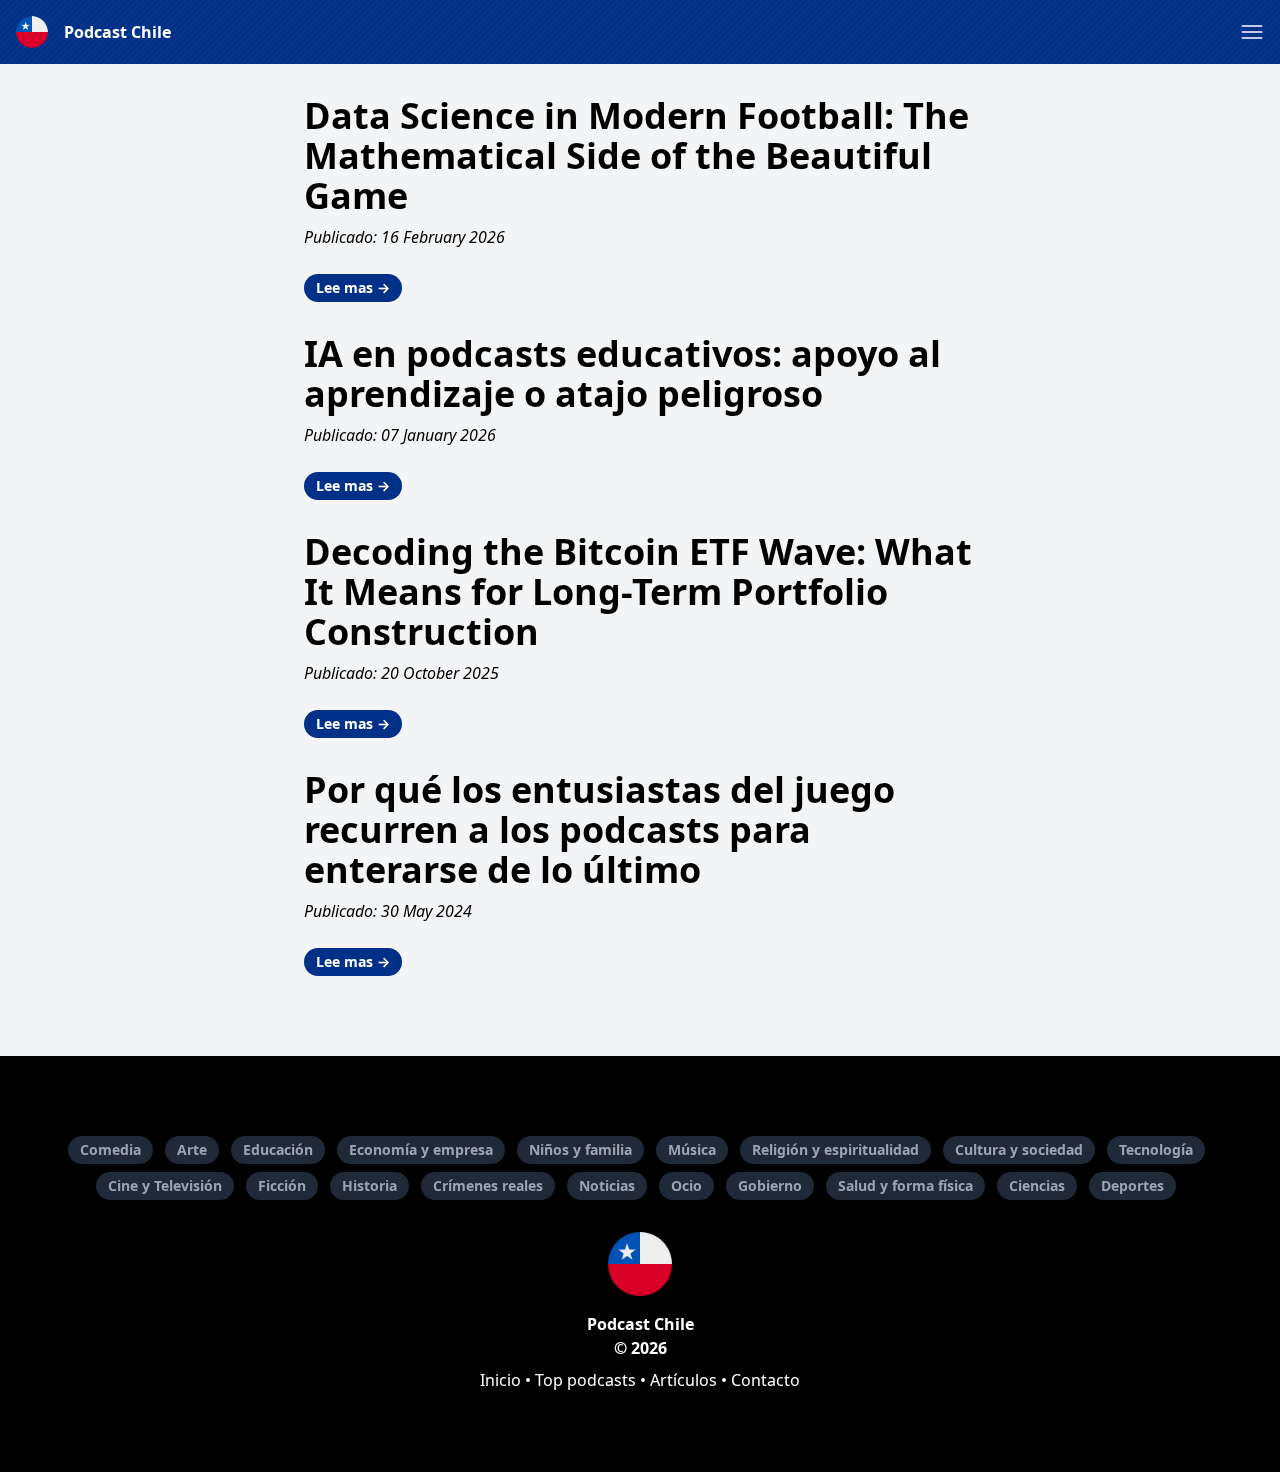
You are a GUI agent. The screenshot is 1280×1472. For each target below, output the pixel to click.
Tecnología (1156, 1149)
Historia (369, 1185)
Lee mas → (353, 287)
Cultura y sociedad (1019, 1149)
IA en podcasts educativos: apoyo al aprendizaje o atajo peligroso (622, 373)
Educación (278, 1149)
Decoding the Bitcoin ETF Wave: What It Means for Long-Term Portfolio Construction (638, 591)
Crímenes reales (488, 1185)
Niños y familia (580, 1149)
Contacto (765, 1380)
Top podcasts (585, 1380)
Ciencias (1037, 1185)
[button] (1252, 32)
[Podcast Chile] (640, 1264)
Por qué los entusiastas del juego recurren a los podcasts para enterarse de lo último (599, 829)
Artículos (683, 1380)
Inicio (500, 1380)
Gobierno (770, 1185)
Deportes (1132, 1185)
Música (692, 1149)
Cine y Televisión (165, 1185)
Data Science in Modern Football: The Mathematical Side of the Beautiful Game (636, 155)
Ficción (282, 1185)
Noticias (607, 1185)
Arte (192, 1149)
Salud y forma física (905, 1185)
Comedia (110, 1149)
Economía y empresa (421, 1149)
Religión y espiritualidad (835, 1149)
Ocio (686, 1185)
